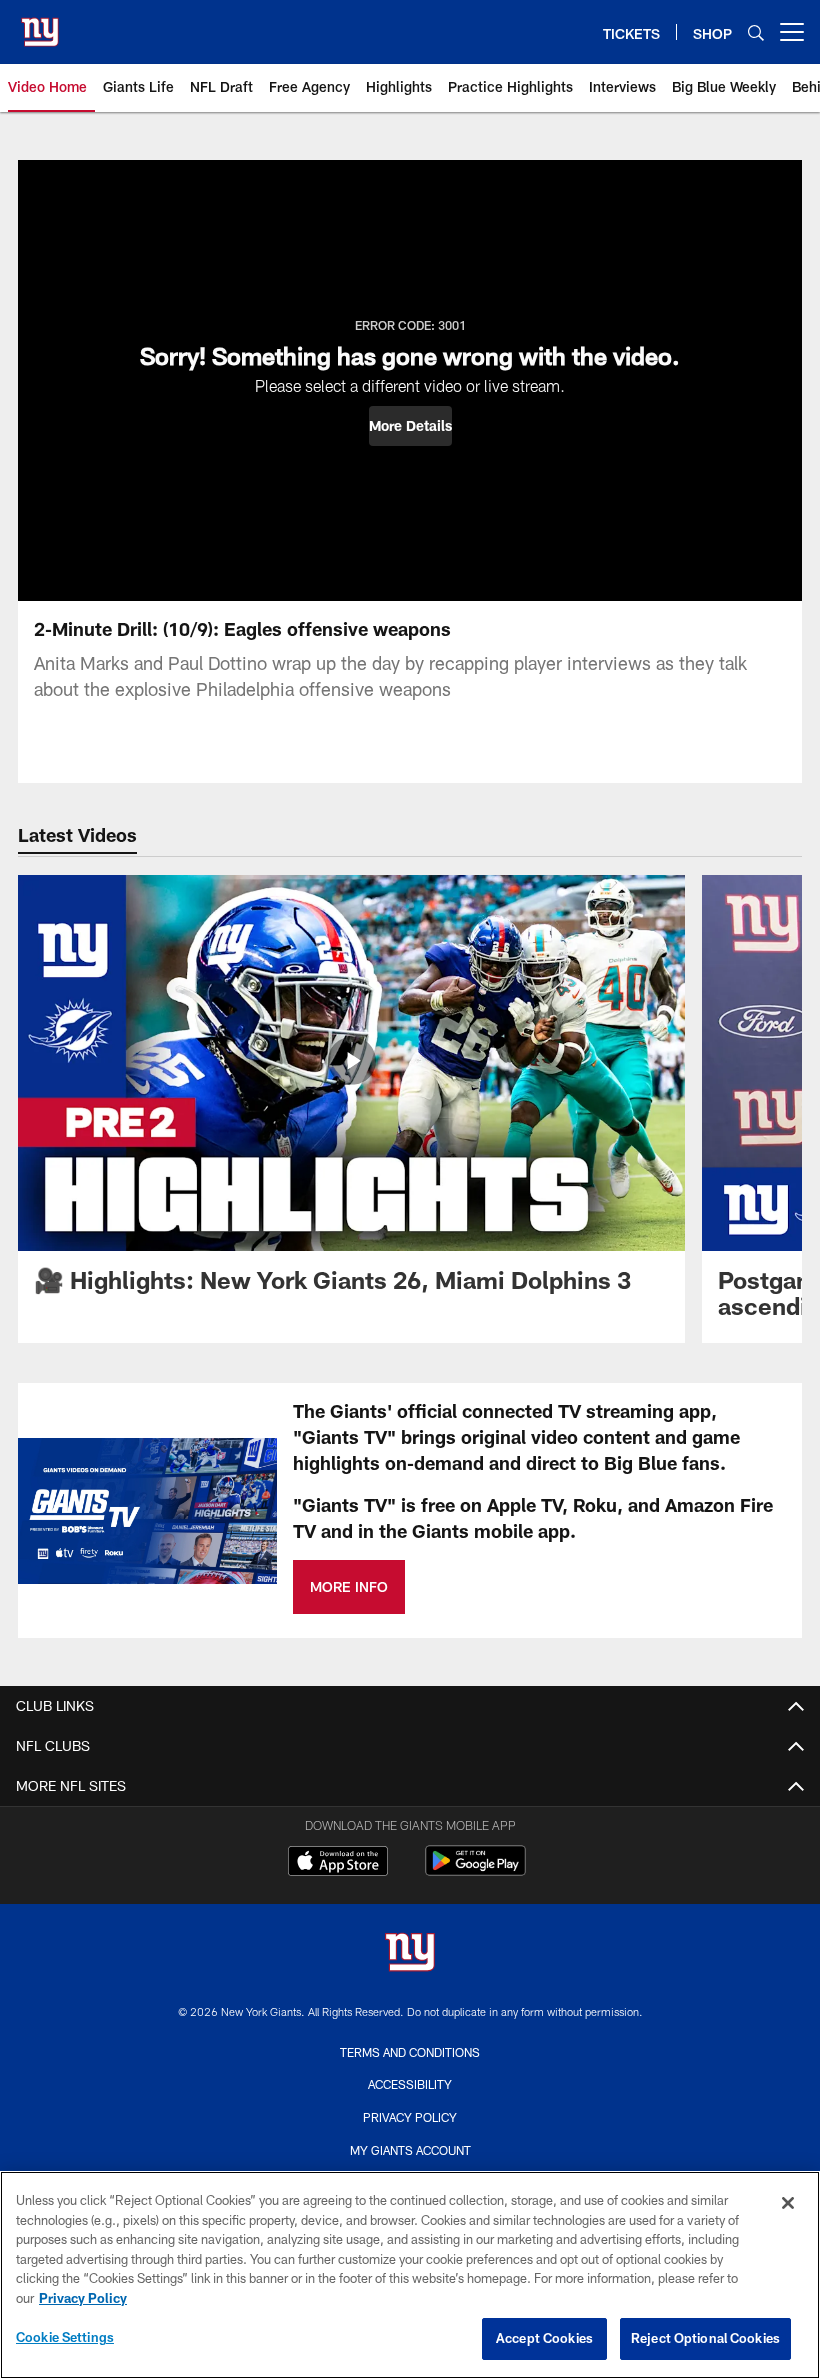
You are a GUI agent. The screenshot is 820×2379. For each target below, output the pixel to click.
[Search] (756, 32)
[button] (410, 426)
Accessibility (410, 2084)
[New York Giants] (410, 1954)
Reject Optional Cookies (705, 2338)
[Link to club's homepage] (40, 24)
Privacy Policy (410, 2117)
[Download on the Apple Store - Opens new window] (338, 1863)
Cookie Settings (65, 2337)
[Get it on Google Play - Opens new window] (475, 1870)
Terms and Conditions (410, 2052)
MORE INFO (349, 1586)
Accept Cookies (544, 2338)
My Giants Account (410, 2150)
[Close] (788, 2203)
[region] (410, 2275)
